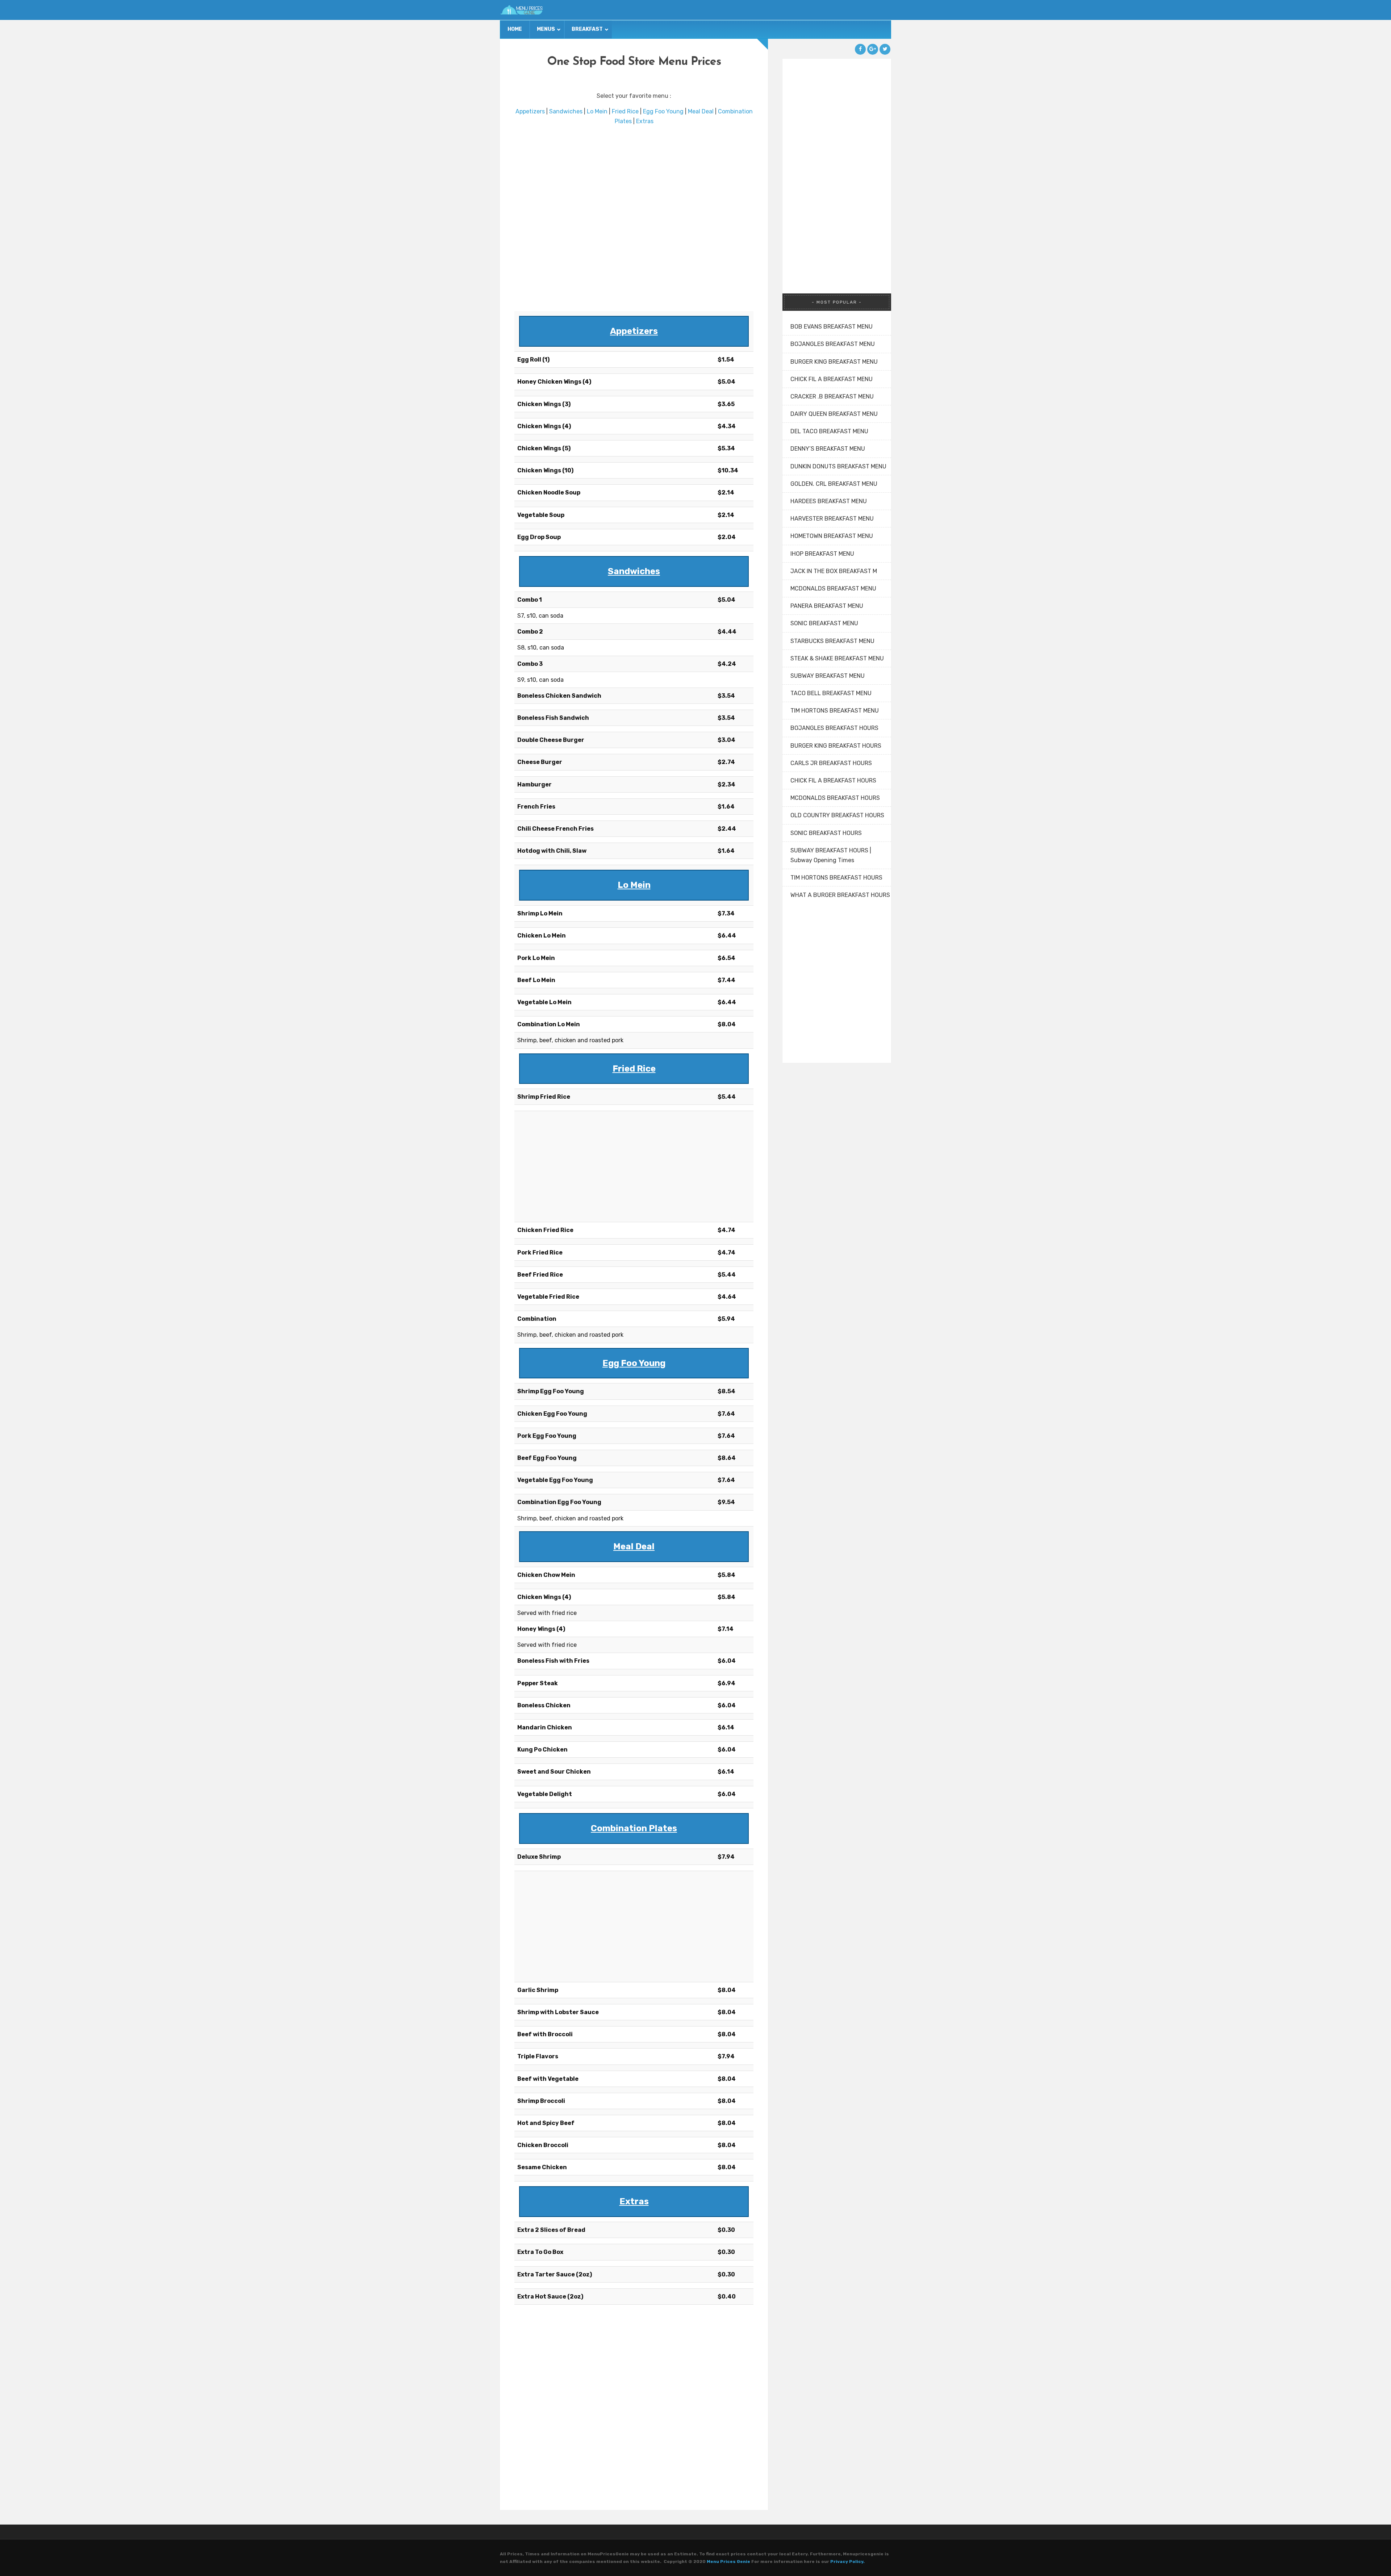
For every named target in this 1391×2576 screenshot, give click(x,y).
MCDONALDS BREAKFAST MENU (833, 588)
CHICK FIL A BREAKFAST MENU (832, 379)
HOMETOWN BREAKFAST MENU (832, 536)
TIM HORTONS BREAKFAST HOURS (836, 878)
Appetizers (530, 111)
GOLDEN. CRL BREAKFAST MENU (834, 484)
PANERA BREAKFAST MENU (827, 606)
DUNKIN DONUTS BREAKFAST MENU (838, 466)
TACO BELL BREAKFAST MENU (831, 693)
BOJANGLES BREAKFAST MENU (833, 344)
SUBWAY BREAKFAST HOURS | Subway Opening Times (831, 855)
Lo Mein (597, 111)
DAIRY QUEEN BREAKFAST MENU (834, 414)
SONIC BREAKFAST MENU (824, 623)
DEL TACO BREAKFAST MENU (829, 431)
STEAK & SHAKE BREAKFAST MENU (837, 658)
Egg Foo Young (663, 111)
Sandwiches (566, 111)
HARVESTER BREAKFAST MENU (832, 519)
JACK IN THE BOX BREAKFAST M (834, 571)
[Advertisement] (634, 219)
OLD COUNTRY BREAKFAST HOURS (837, 815)
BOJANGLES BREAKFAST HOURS (834, 728)
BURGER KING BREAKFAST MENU (834, 362)
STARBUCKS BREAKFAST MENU (832, 641)
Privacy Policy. (847, 2562)
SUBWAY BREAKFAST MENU (828, 676)
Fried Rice (625, 111)
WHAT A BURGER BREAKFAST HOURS (840, 895)
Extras (645, 121)
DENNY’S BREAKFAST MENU (828, 449)
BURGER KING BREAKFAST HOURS (836, 746)
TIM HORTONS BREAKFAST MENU (835, 711)
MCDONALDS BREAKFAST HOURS (835, 798)
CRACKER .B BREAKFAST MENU (832, 396)
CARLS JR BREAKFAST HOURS (831, 763)
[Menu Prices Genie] (522, 10)
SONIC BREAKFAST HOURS (826, 833)
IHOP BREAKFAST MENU (822, 554)
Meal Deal (701, 111)
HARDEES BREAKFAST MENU (829, 501)
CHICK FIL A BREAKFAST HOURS (833, 780)
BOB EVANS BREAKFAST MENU (832, 327)
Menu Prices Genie (728, 2562)
